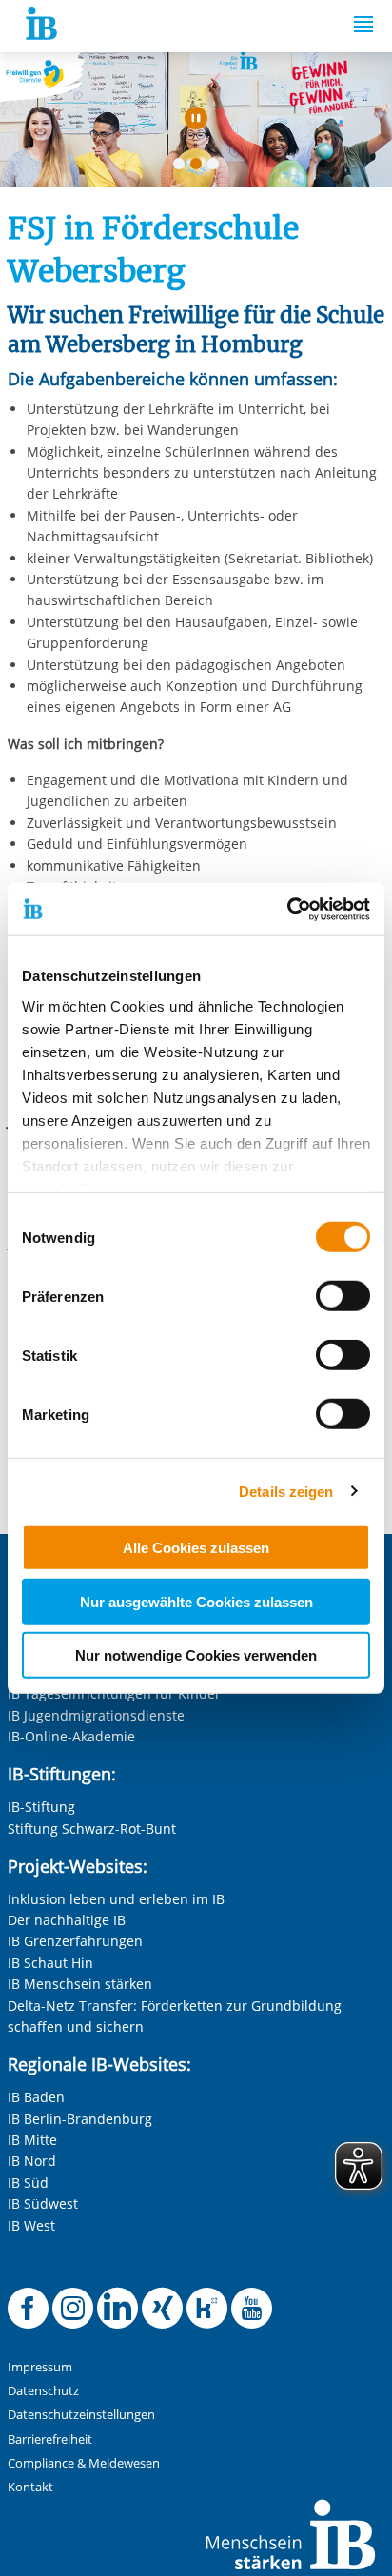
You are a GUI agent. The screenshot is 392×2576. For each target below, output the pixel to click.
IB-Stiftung (41, 1807)
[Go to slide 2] (200, 167)
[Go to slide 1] (183, 167)
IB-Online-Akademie (71, 1736)
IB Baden (36, 2097)
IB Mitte (32, 2140)
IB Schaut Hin (50, 1963)
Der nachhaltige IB (67, 1920)
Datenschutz (43, 2391)
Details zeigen (286, 1491)
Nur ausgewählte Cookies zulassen (196, 1601)
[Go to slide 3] (217, 167)
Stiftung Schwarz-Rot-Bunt (92, 1829)
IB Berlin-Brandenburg (80, 2119)
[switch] (343, 1296)
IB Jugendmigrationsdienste (96, 1715)
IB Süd (28, 2183)
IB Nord (32, 2161)
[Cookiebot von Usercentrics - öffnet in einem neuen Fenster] (287, 909)
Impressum (40, 2367)
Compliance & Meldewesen (84, 2463)
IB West (31, 2225)
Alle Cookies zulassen (196, 1548)
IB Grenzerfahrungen (75, 1941)
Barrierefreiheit (50, 2439)
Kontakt (30, 2487)
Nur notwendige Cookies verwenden (196, 1655)
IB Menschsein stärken (80, 1984)
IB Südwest (43, 2203)
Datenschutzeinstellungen (81, 2415)
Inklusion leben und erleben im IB (116, 1899)
